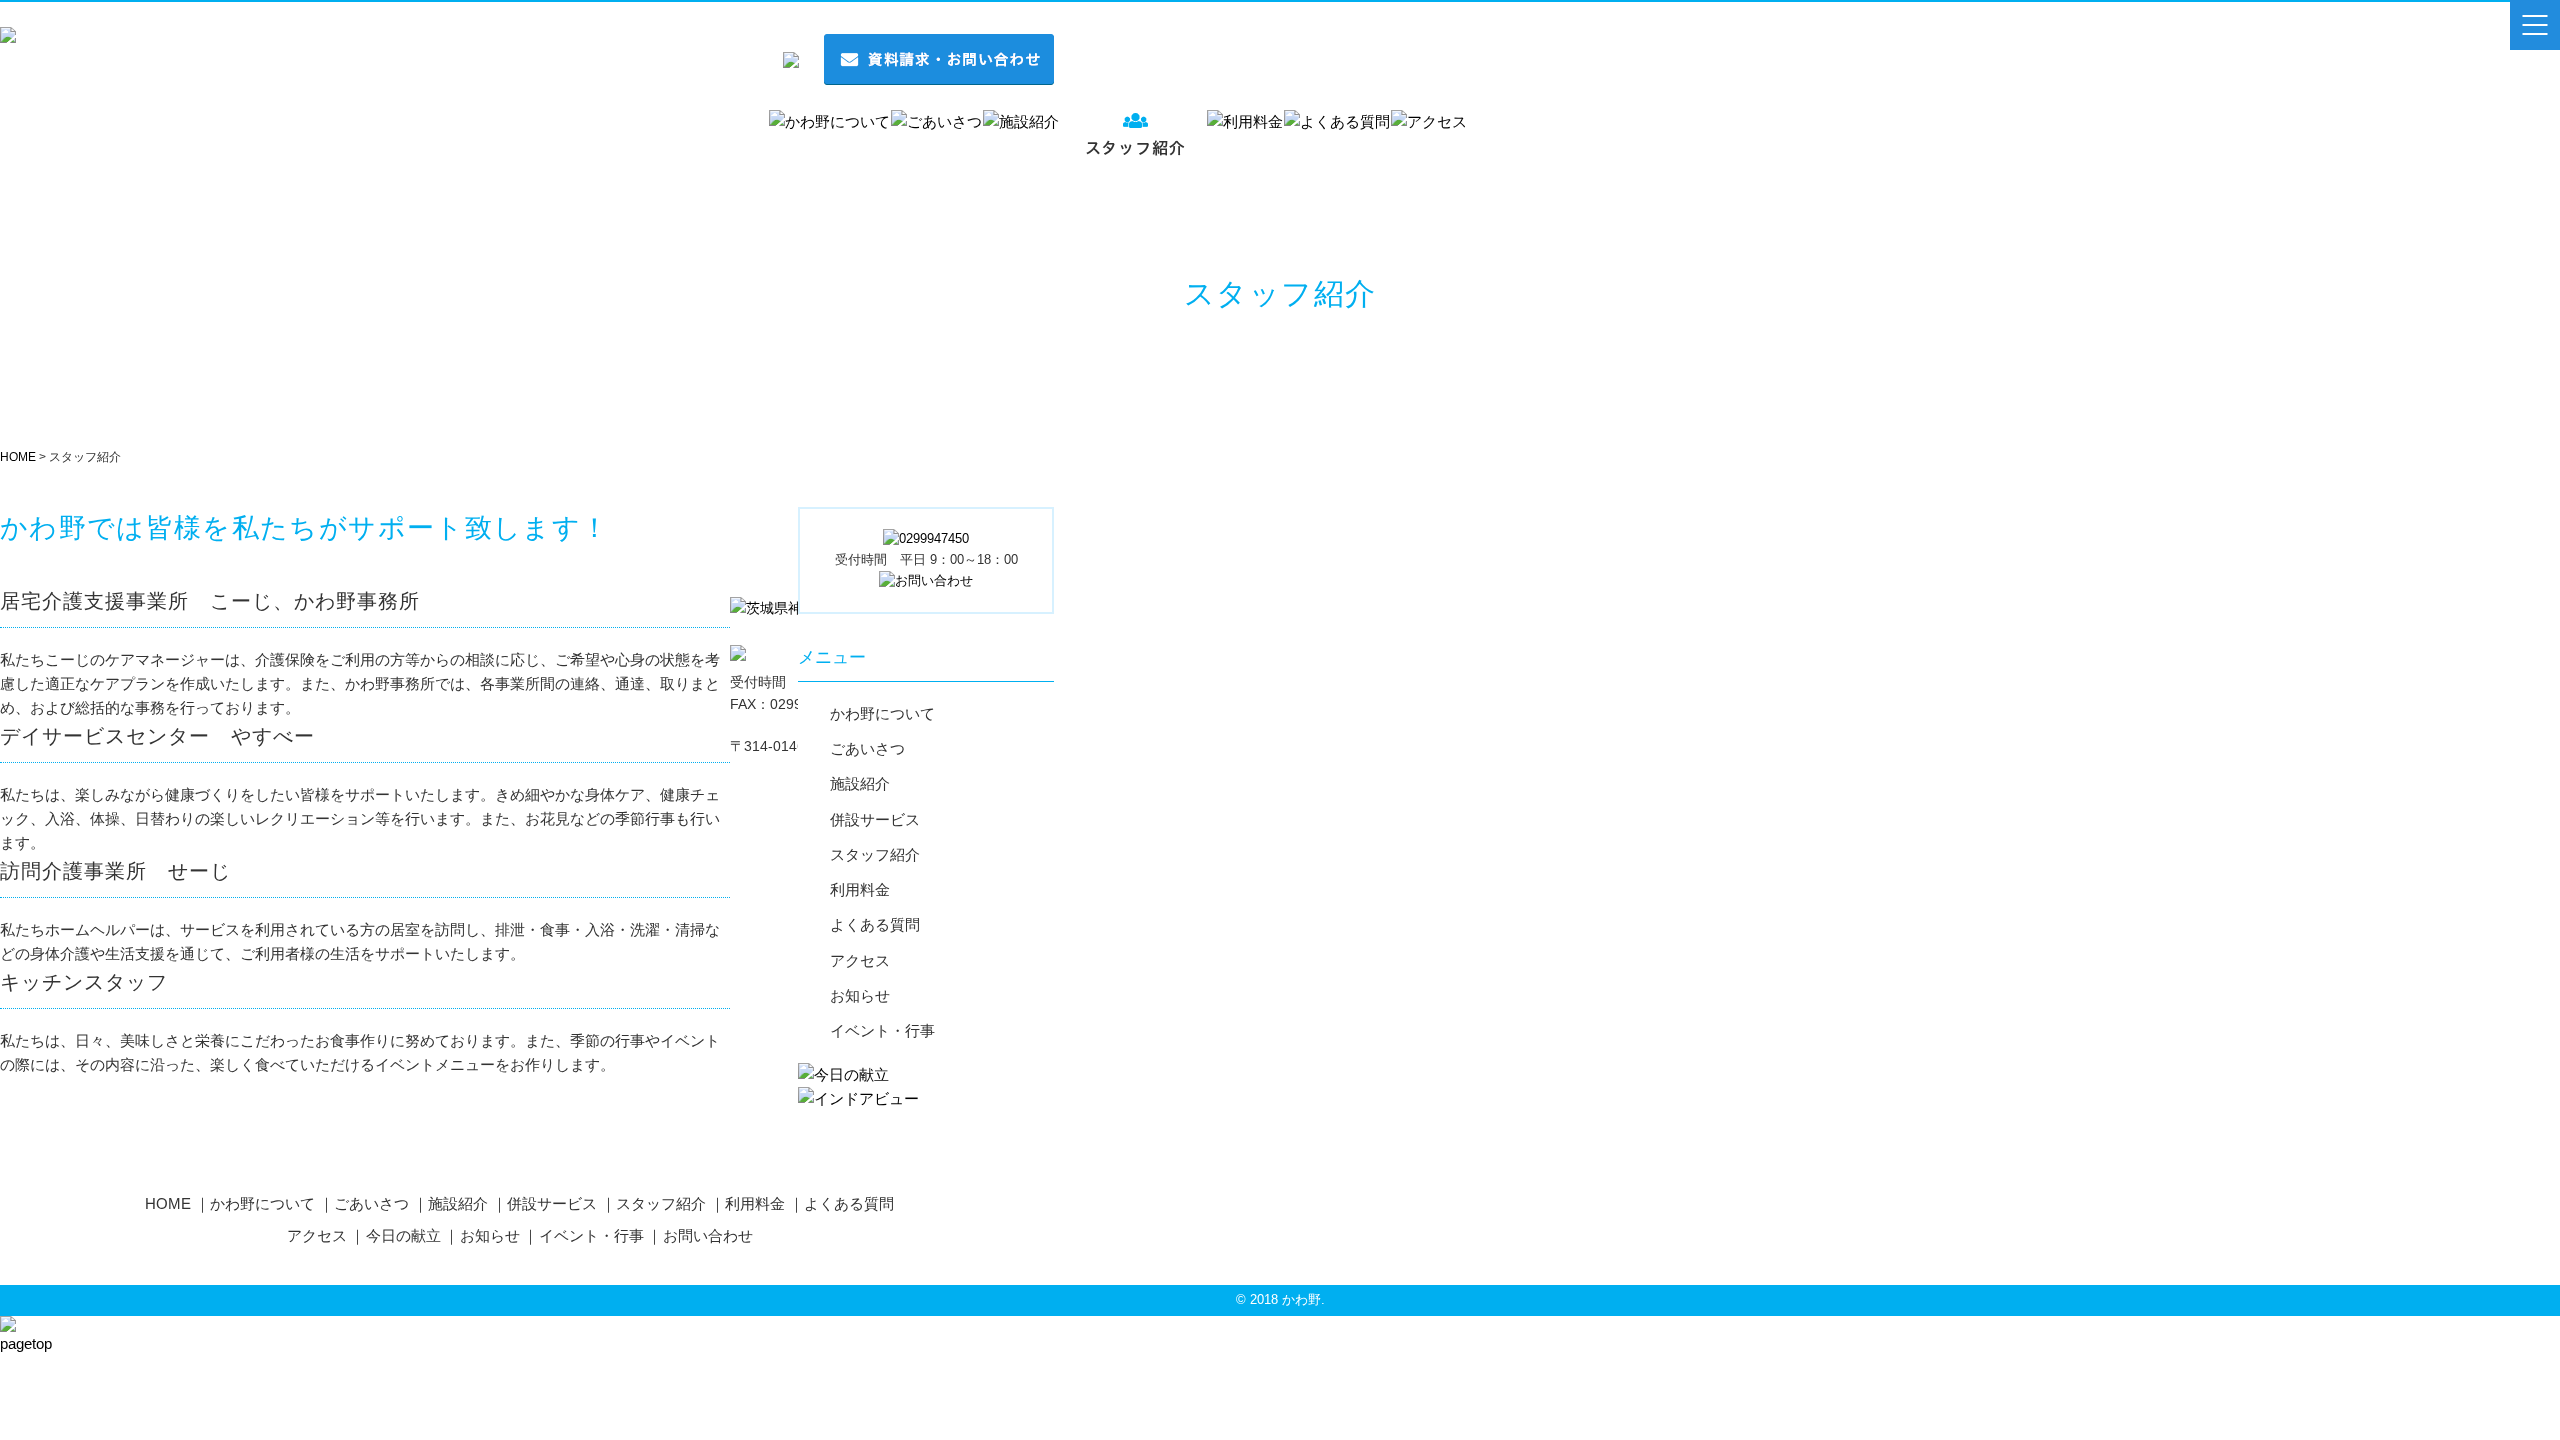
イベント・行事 (882, 1031)
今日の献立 (403, 1235)
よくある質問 (875, 925)
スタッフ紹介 (875, 855)
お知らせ (860, 996)
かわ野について (882, 714)
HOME (168, 1203)
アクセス (860, 961)
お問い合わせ (708, 1235)
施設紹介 (860, 784)
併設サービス (875, 820)
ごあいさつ (867, 749)
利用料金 (860, 890)
